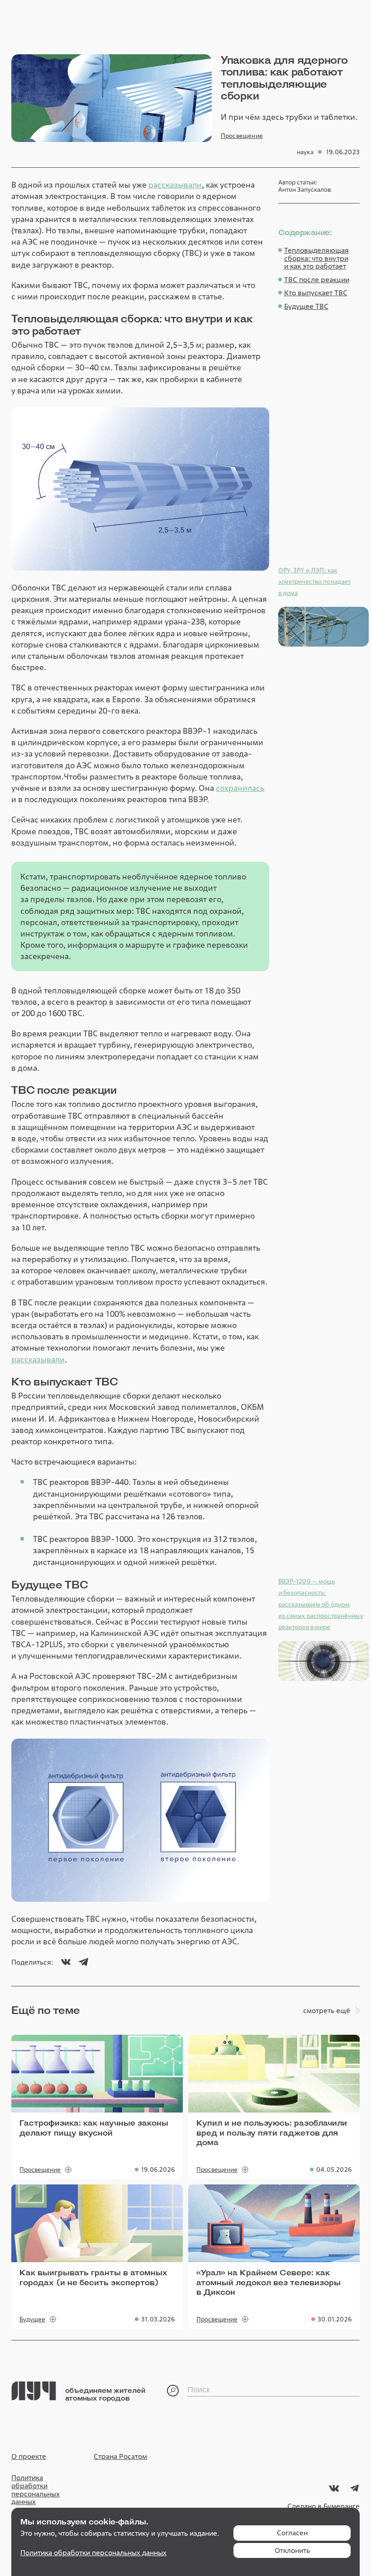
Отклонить (292, 2550)
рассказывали (175, 185)
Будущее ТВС (306, 307)
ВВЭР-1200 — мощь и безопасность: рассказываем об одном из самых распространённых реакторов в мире (321, 1604)
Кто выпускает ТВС (316, 293)
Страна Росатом (120, 2457)
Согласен (292, 2533)
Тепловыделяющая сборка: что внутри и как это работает (316, 258)
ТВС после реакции (317, 280)
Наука (305, 152)
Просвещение (242, 136)
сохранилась (240, 788)
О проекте (29, 2457)
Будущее (32, 2319)
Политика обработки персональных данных (36, 2490)
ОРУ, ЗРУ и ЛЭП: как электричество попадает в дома (315, 581)
